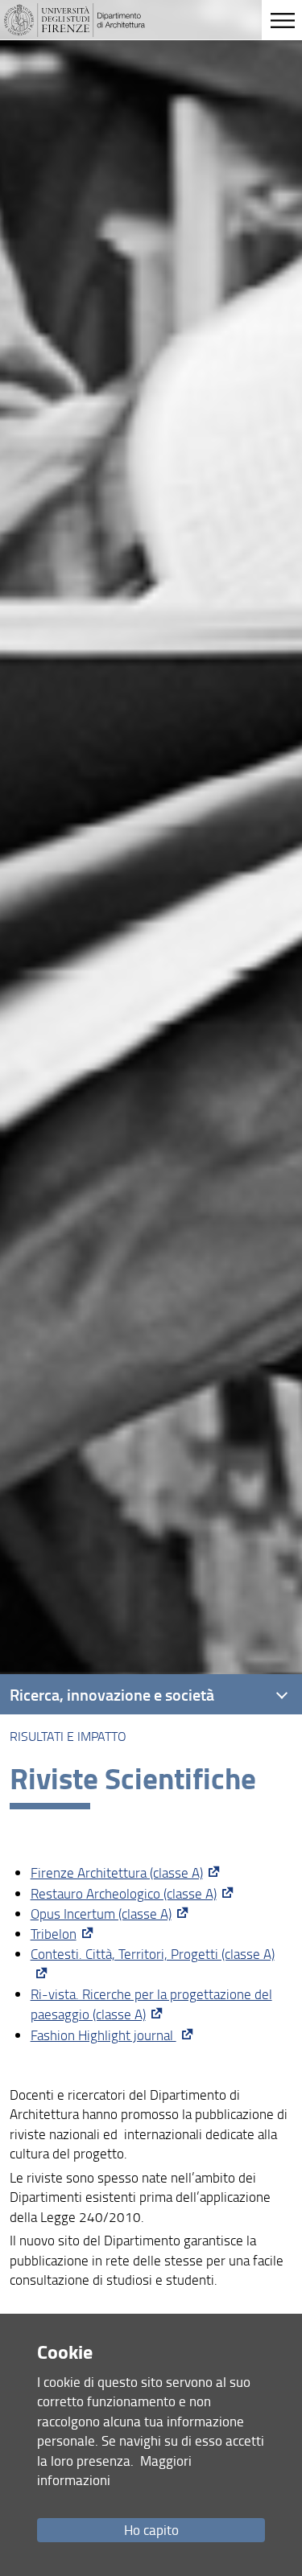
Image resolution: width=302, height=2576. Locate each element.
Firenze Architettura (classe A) (117, 1872)
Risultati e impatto (68, 1736)
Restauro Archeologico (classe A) (124, 1893)
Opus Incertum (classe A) (101, 1913)
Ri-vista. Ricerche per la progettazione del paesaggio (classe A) (151, 2004)
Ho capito (151, 2530)
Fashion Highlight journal (103, 2035)
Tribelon (54, 1934)
